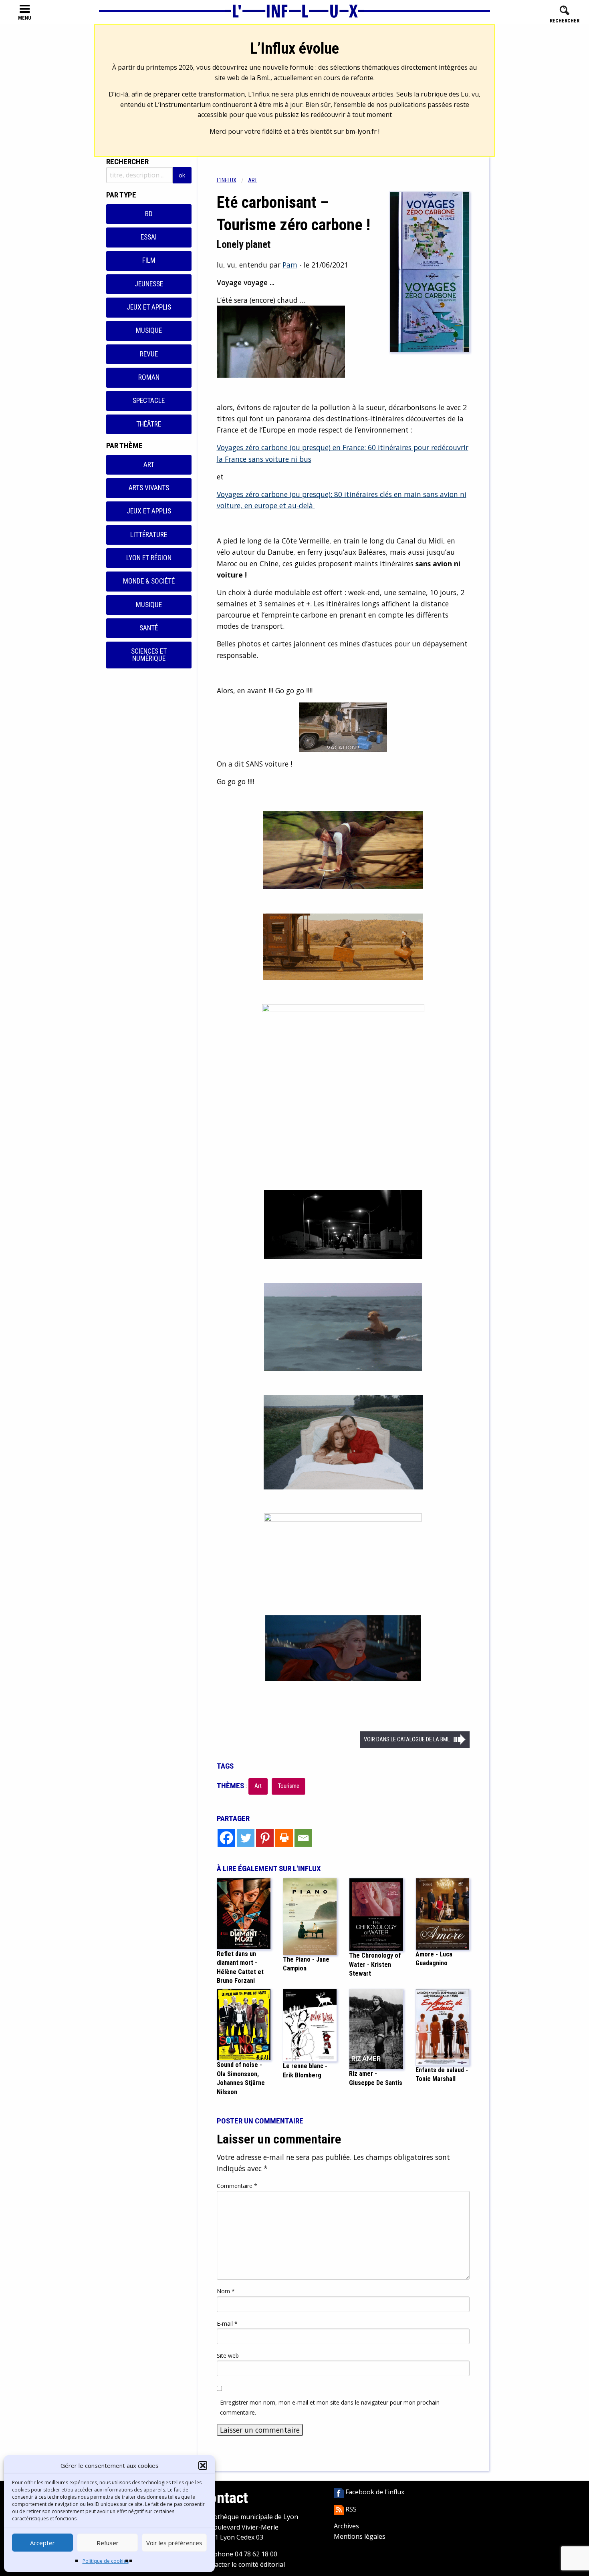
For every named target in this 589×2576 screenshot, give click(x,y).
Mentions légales (360, 2536)
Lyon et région (149, 558)
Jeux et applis (149, 307)
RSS (350, 2509)
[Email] (303, 1838)
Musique (149, 330)
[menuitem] (232, 180)
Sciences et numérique (149, 655)
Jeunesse (149, 284)
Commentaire (237, 2186)
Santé (149, 628)
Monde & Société (149, 581)
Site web (228, 2356)
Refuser (108, 2543)
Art (149, 465)
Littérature (149, 535)
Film (149, 260)
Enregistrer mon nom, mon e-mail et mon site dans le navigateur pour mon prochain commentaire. (330, 2407)
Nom (226, 2291)
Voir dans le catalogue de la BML (407, 1740)
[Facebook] (226, 1838)
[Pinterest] (265, 1838)
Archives (346, 2526)
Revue (149, 354)
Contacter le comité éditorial (243, 2564)
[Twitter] (246, 1838)
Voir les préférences (174, 2543)
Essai (149, 237)
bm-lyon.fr (361, 131)
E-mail (227, 2323)
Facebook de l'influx (374, 2492)
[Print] (284, 1838)
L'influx (227, 180)
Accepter (42, 2543)
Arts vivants (149, 488)
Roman (149, 377)
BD (149, 214)
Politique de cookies (106, 2561)
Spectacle (149, 400)
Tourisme (289, 1786)
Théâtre (149, 424)
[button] (203, 2465)
